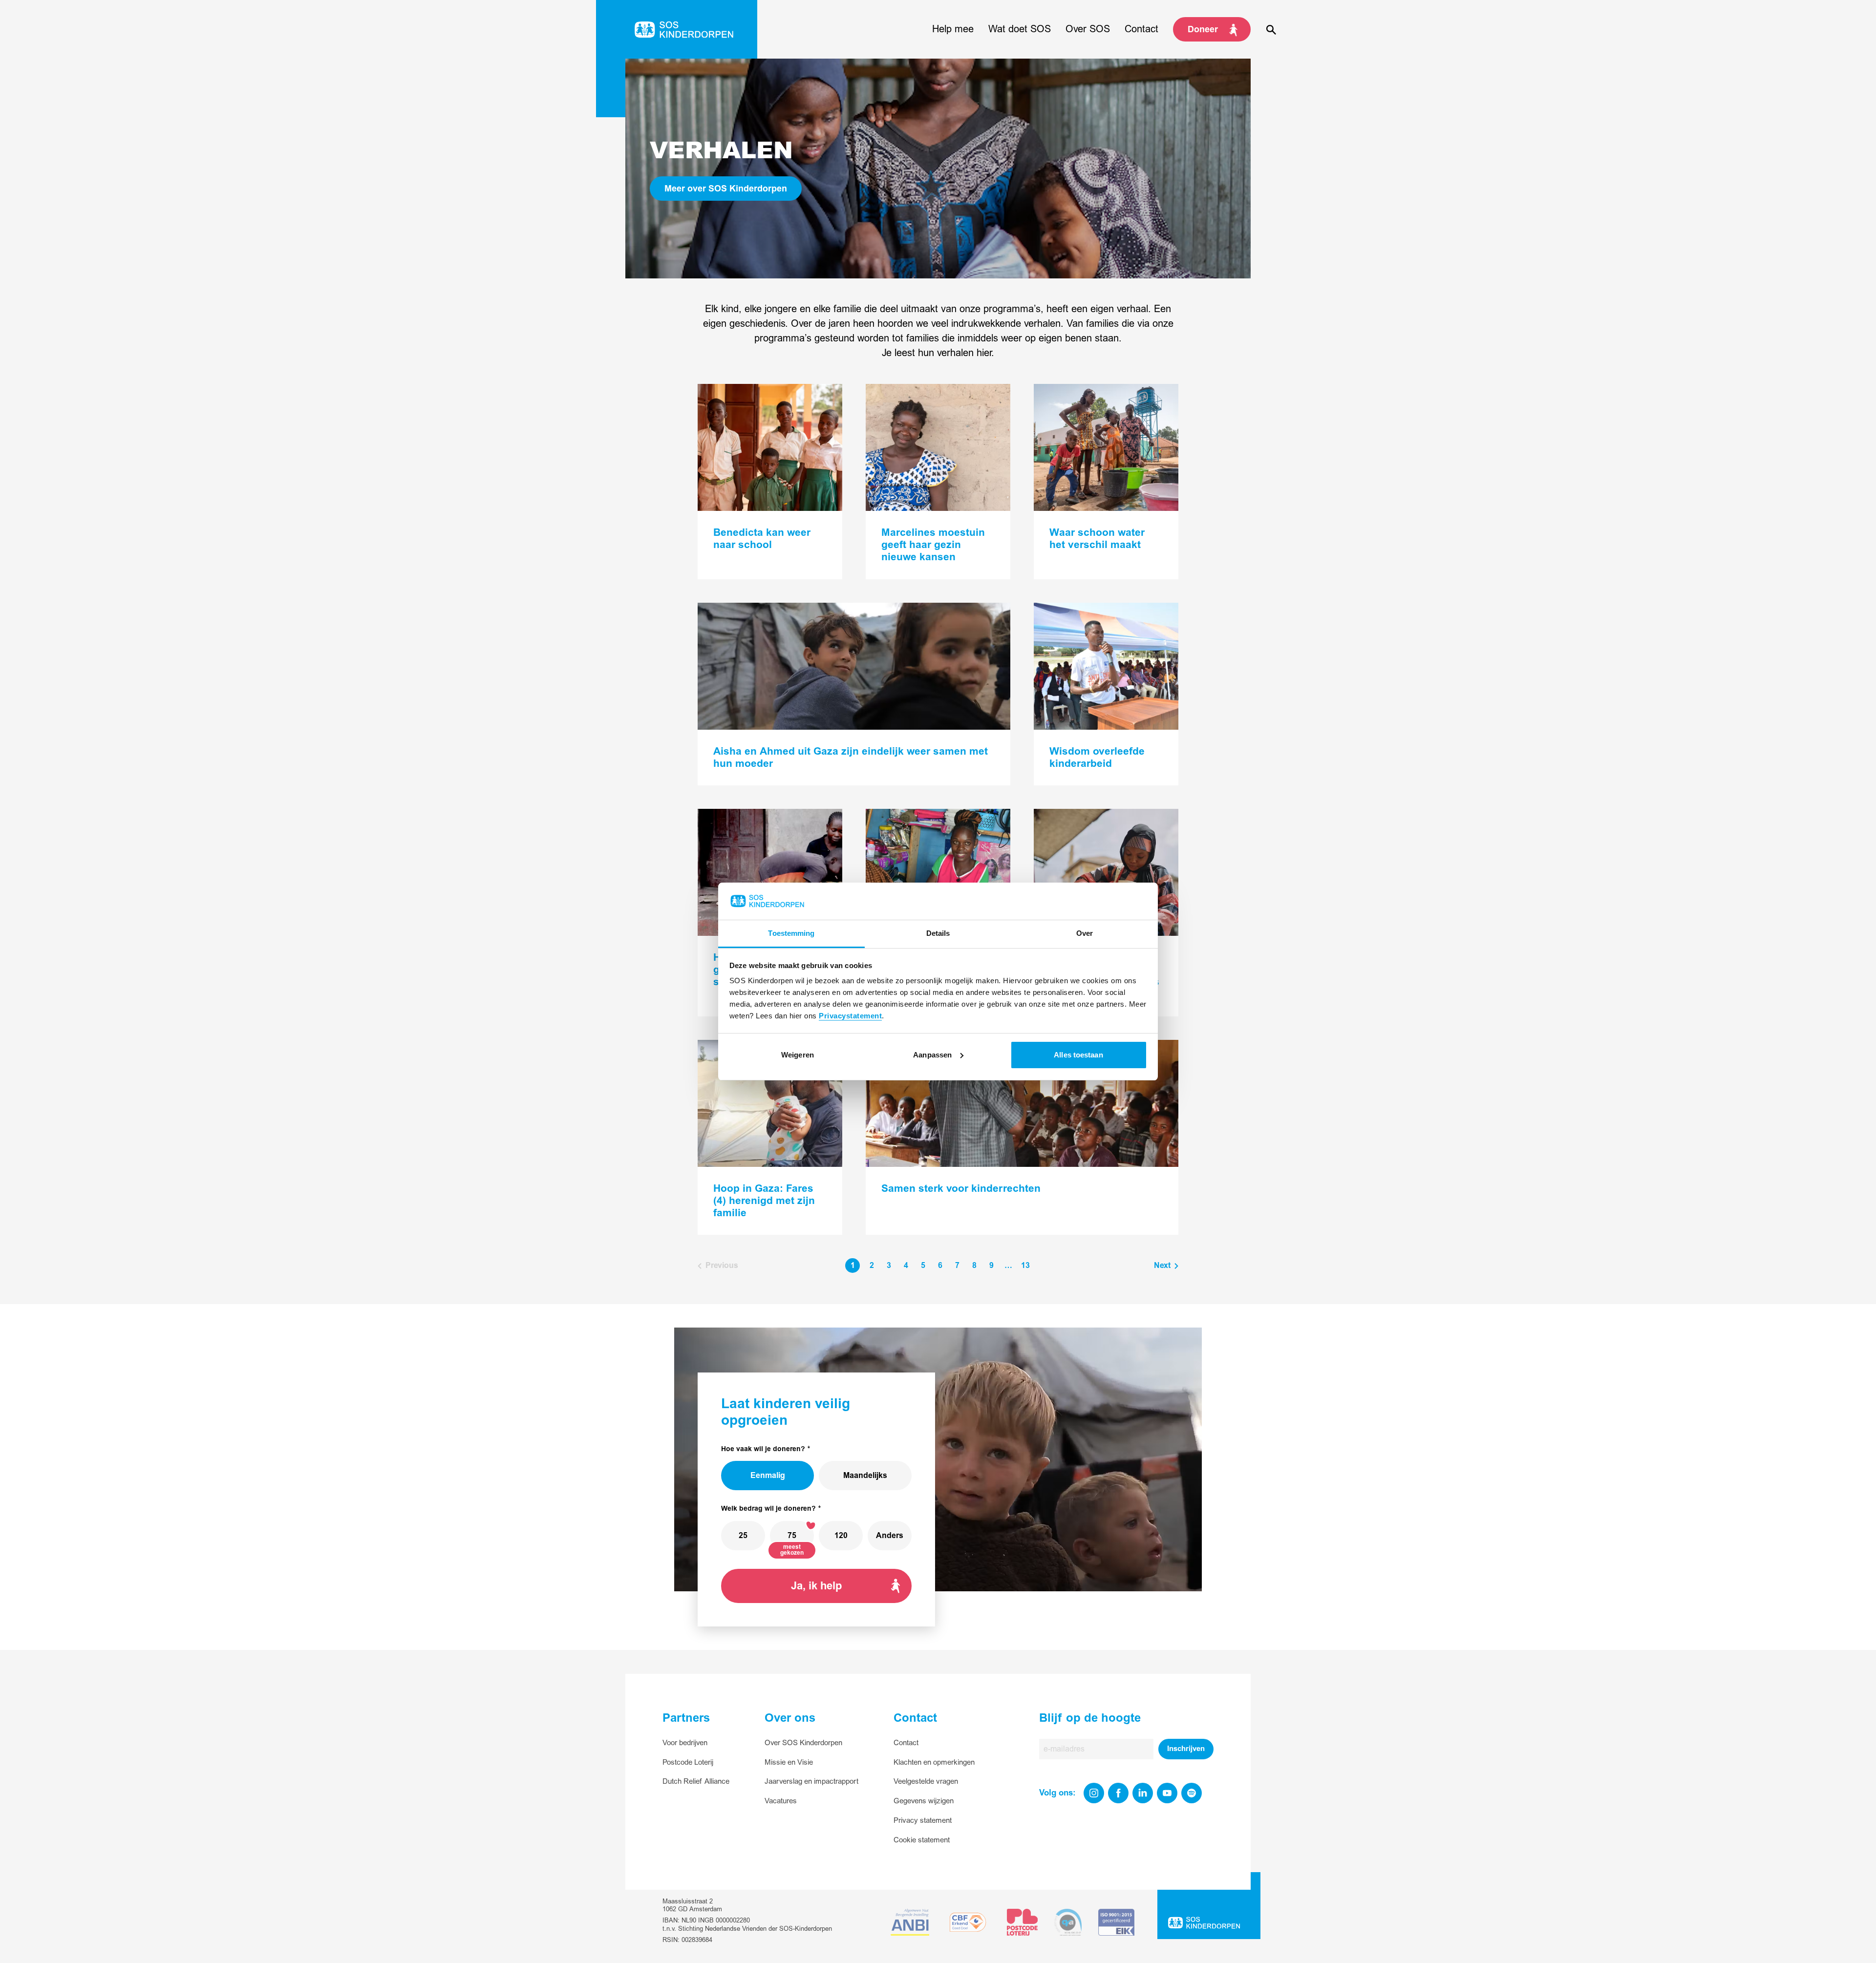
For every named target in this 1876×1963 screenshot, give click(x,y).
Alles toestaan (1078, 1055)
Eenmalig (768, 1476)
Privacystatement (850, 1016)
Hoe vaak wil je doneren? (763, 1449)
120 (841, 1536)
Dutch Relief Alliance (696, 1782)
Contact (906, 1743)
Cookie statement (922, 1840)
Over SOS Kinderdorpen (803, 1743)
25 (743, 1536)
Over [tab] (1085, 933)
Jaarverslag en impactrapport (811, 1782)
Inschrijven (1186, 1749)
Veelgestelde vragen (926, 1782)
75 (792, 1536)
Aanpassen (932, 1055)
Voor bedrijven (685, 1743)
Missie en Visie (789, 1762)
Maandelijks (865, 1476)
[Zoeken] (1271, 29)
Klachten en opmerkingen (934, 1762)
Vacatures (781, 1801)
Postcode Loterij (688, 1762)
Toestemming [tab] (791, 933)
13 (1025, 1266)
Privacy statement (923, 1821)
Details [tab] (938, 933)
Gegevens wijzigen (924, 1801)
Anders (890, 1536)
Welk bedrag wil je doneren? (768, 1509)
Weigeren (798, 1055)
